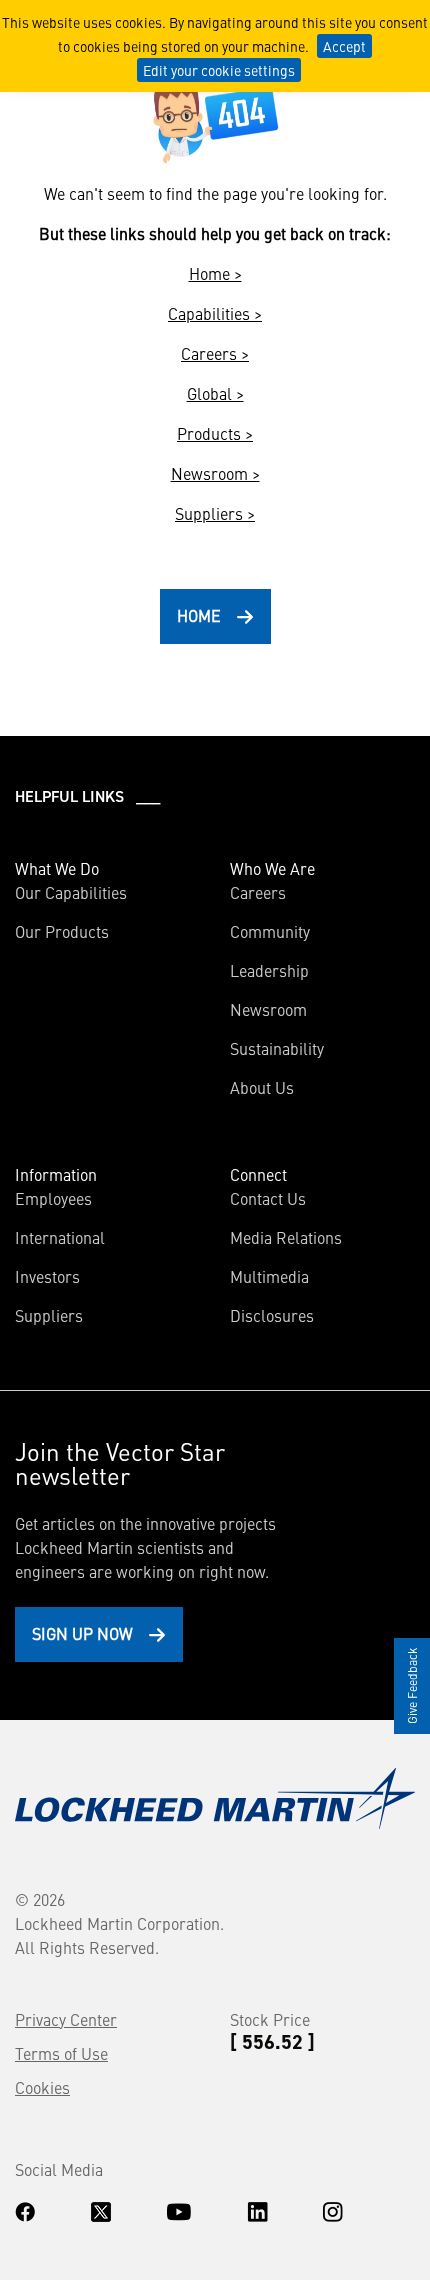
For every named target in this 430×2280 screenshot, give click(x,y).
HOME (199, 615)
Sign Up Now (82, 1633)
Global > (215, 393)
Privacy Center (66, 2019)
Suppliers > (215, 513)
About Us (262, 1087)
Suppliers (49, 1315)
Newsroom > (215, 473)
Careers (258, 892)
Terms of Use (61, 2053)
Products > (215, 433)
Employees (53, 1198)
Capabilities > (215, 313)
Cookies (42, 2087)
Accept (344, 46)
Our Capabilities (71, 892)
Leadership (269, 970)
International (60, 1237)
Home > (215, 273)
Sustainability (277, 1048)
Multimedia (269, 1276)
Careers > (215, 353)
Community (270, 931)
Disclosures (272, 1315)
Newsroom (268, 1009)
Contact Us (268, 1198)
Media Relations (286, 1237)
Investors (47, 1276)
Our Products (62, 931)
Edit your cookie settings (219, 70)
